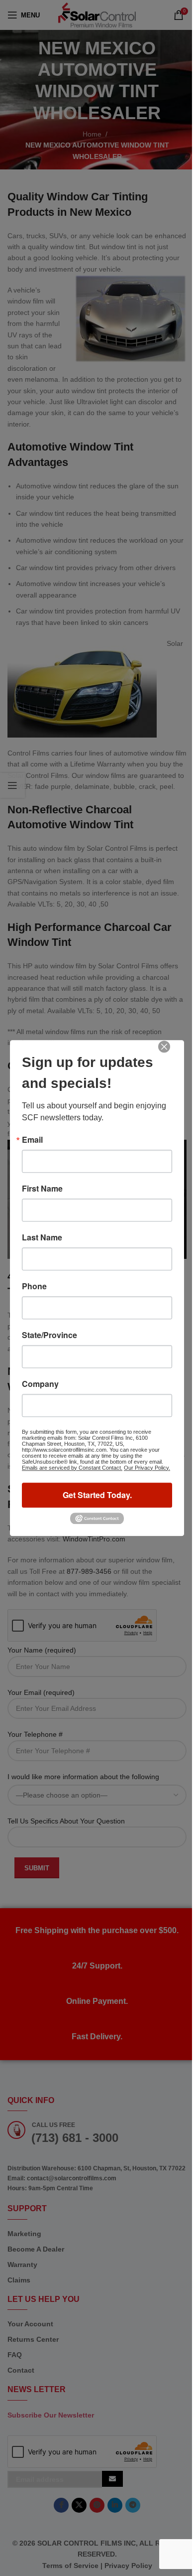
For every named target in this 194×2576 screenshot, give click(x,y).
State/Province (49, 1335)
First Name (42, 1189)
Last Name (42, 1237)
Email (32, 1140)
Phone (34, 1286)
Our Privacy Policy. (147, 1468)
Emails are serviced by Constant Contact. (72, 1468)
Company (40, 1384)
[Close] (171, 1054)
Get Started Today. (97, 1495)
